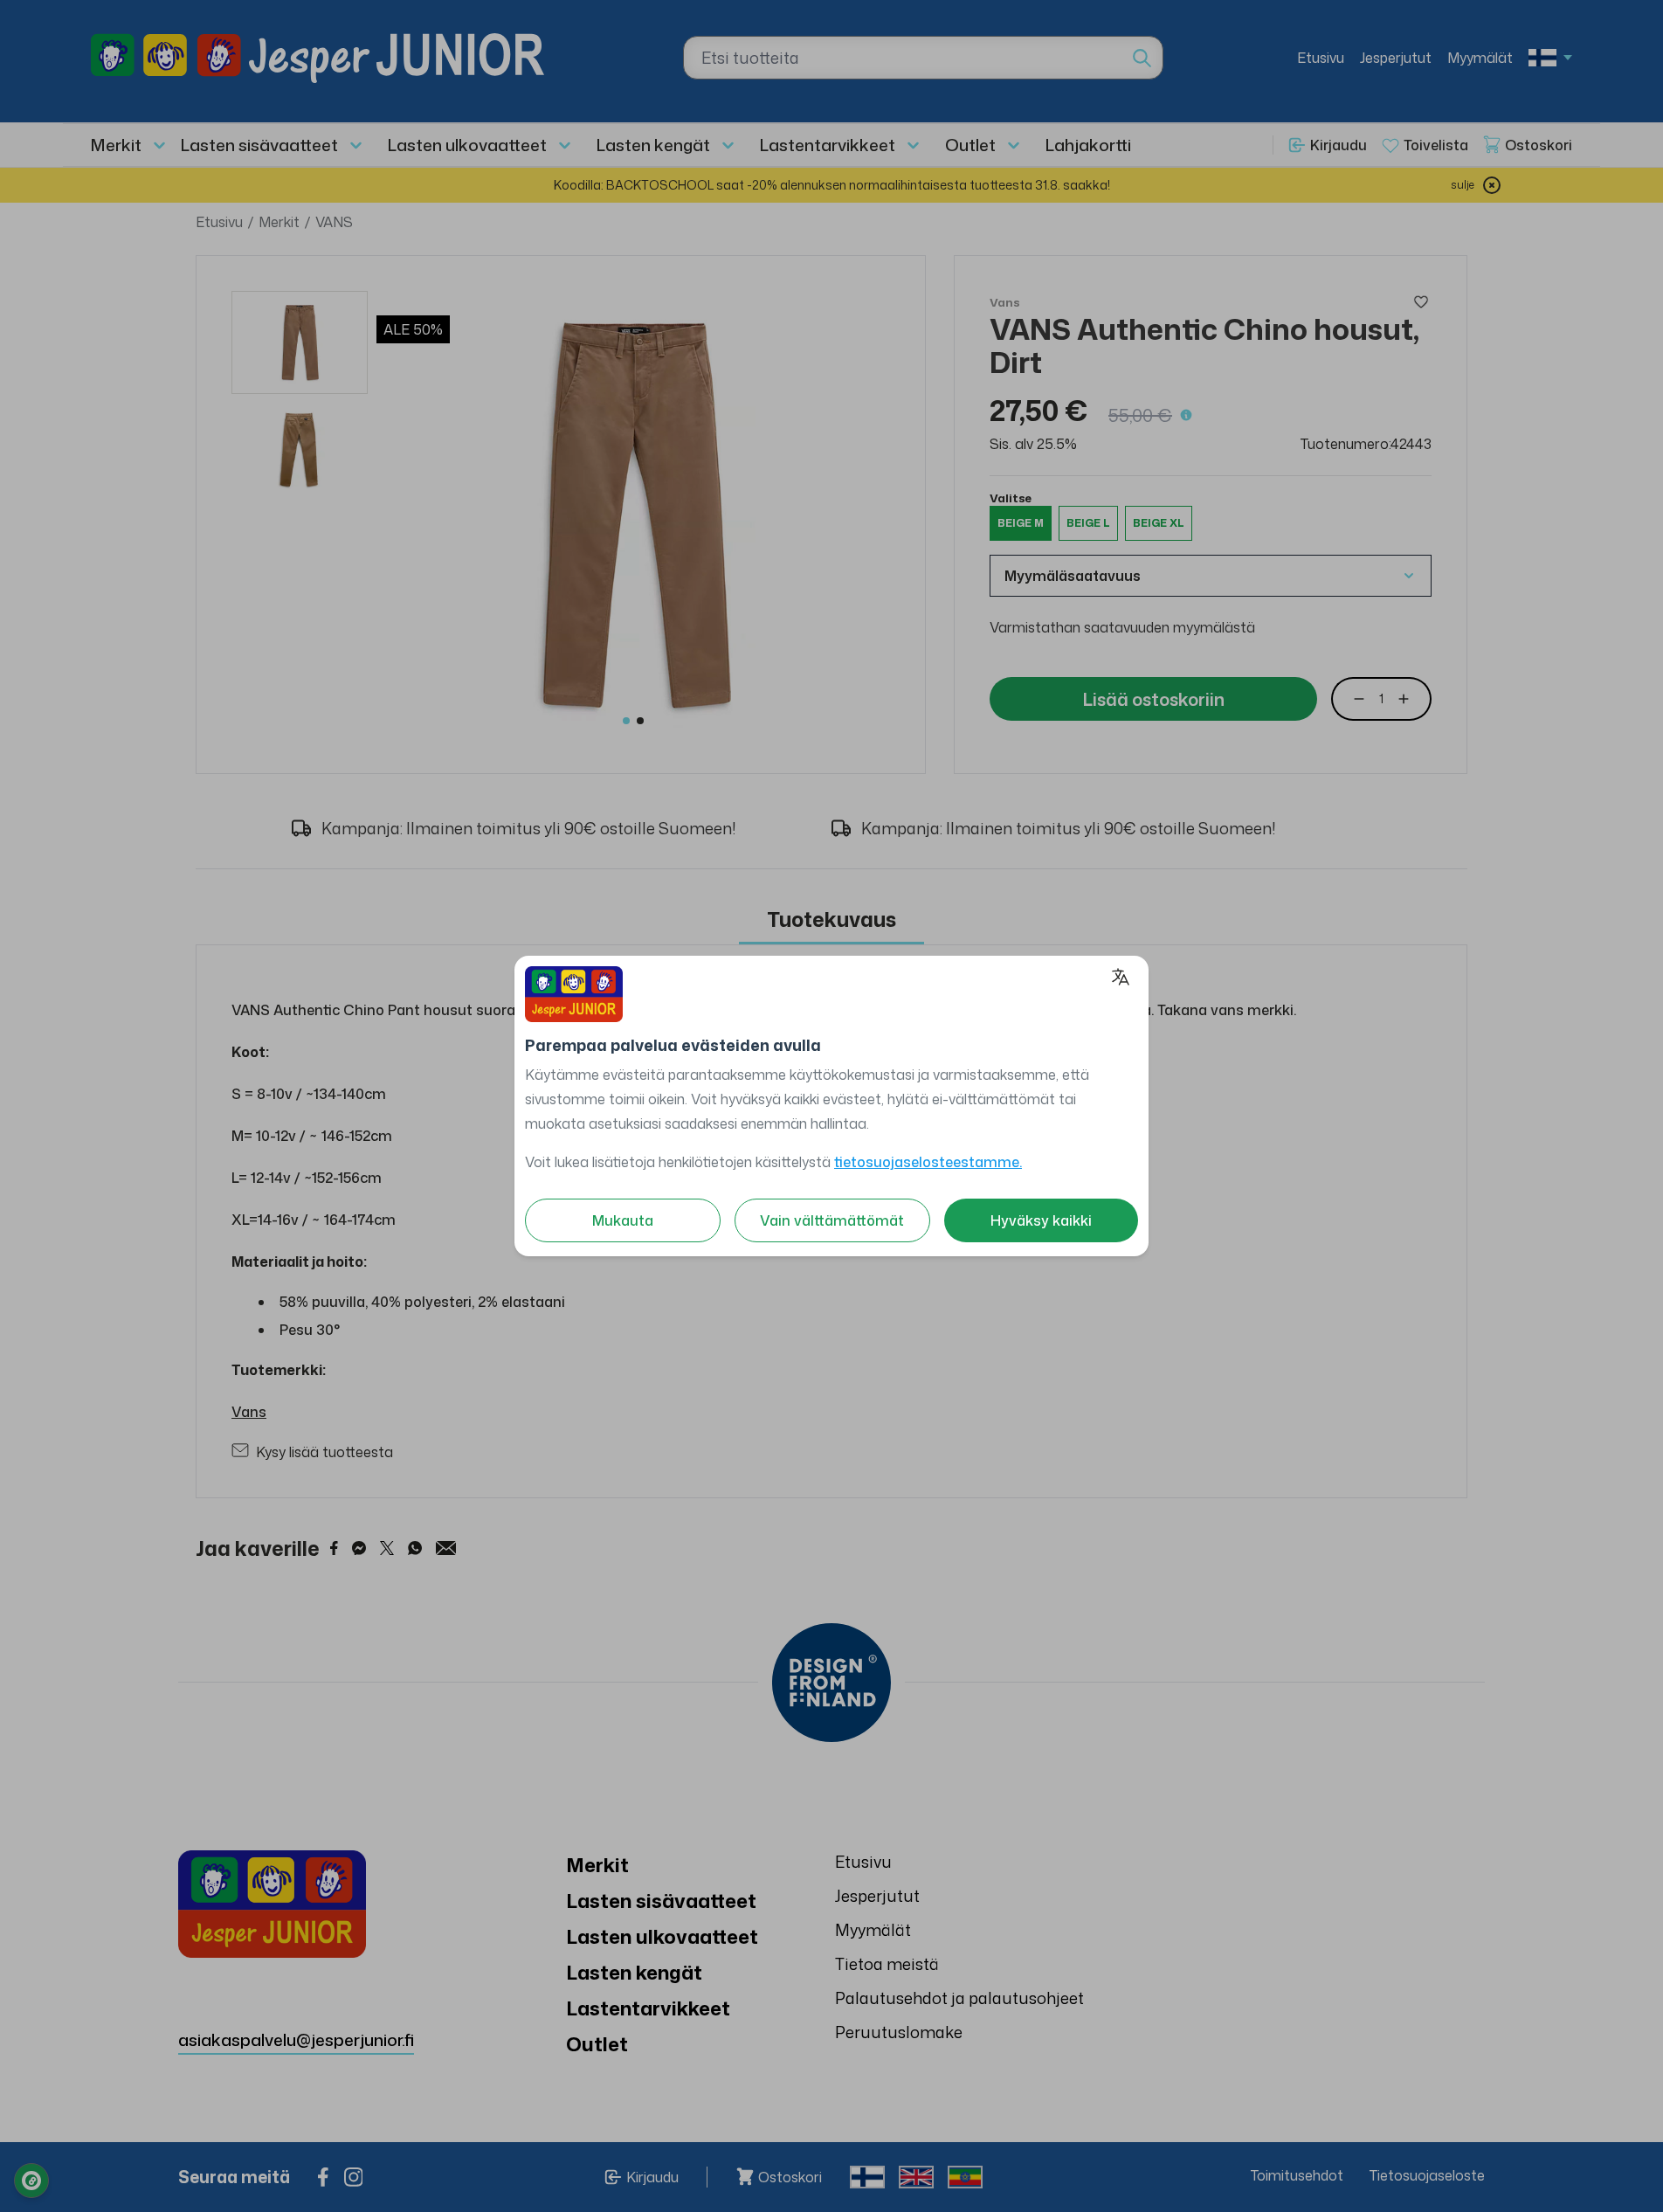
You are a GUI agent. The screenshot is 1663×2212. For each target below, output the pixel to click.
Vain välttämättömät (832, 1220)
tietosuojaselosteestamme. (928, 1162)
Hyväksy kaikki (1041, 1220)
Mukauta (623, 1220)
